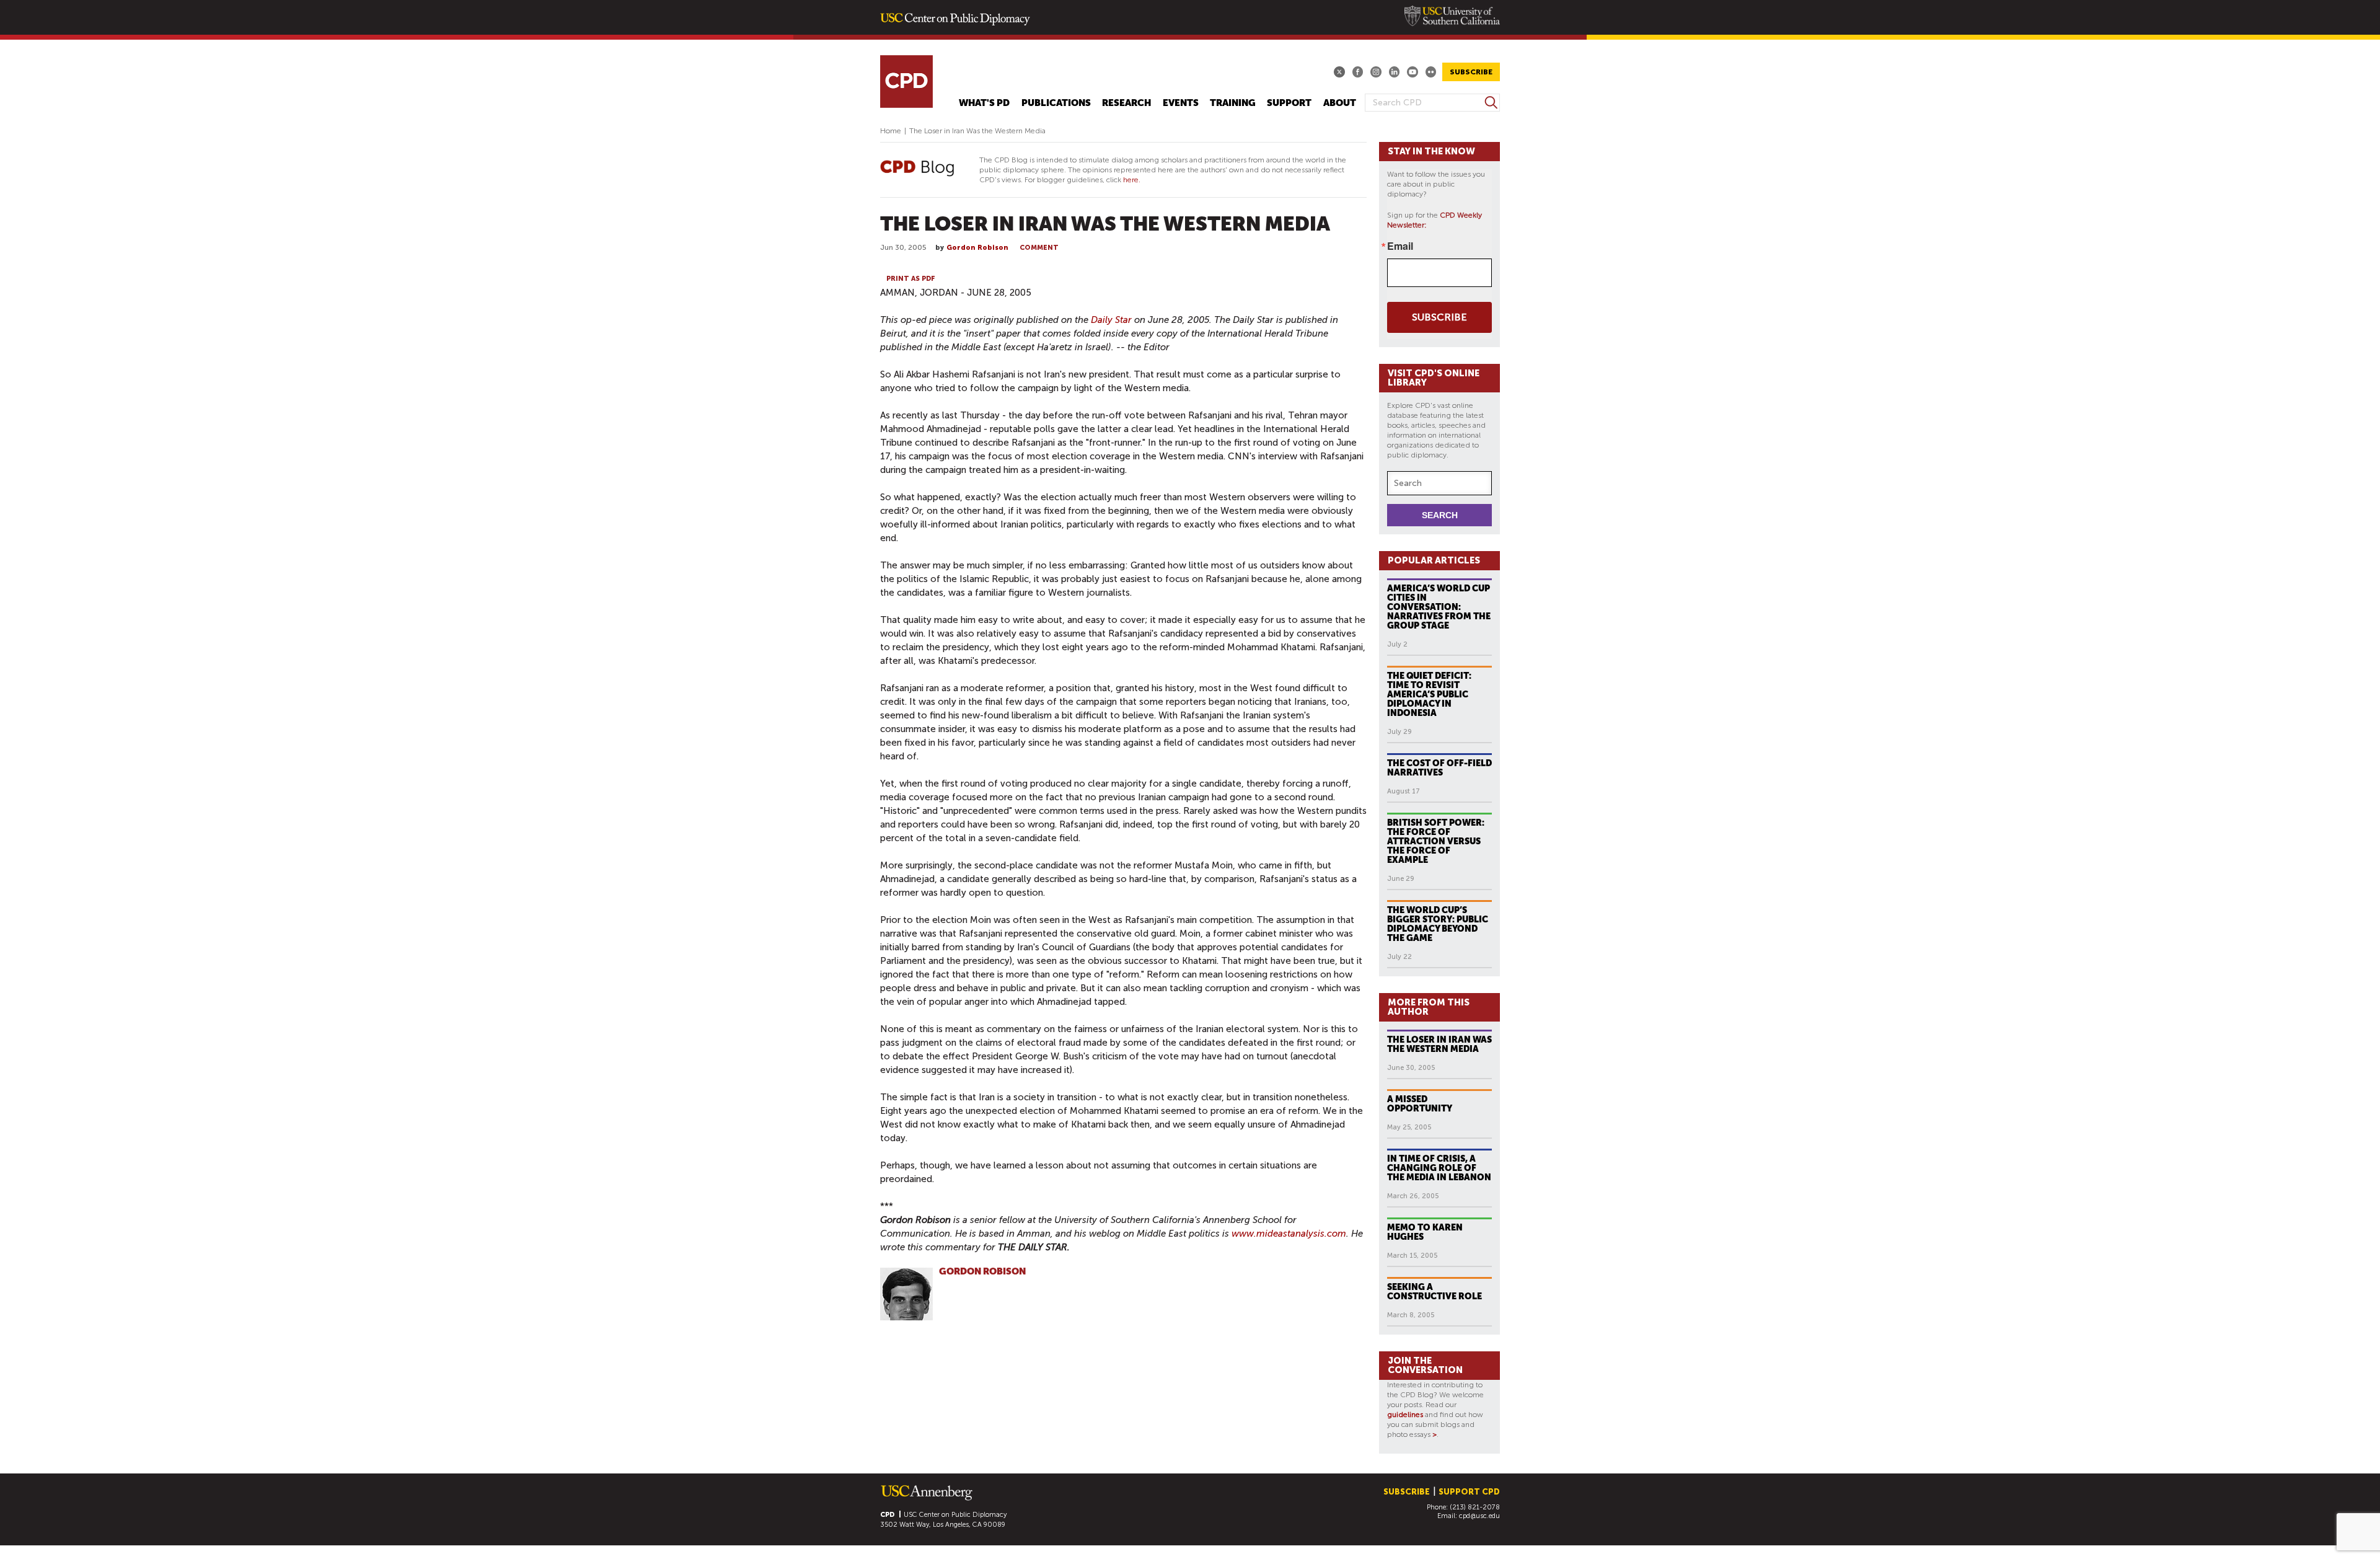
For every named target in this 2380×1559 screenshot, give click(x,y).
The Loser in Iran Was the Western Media (1439, 1044)
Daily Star (1111, 320)
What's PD (984, 103)
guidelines (1405, 1415)
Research (1126, 103)
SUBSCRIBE (1471, 72)
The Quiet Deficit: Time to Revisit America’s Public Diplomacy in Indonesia (1429, 694)
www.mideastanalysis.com (1289, 1234)
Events (1181, 103)
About (1340, 103)
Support (1289, 103)
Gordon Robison (977, 248)
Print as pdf (911, 279)
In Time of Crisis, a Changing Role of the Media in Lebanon (1439, 1168)
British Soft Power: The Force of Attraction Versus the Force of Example (1436, 841)
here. (1132, 180)
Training (1233, 103)
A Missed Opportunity (1420, 1104)
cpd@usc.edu (1479, 1516)
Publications (1056, 103)
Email (1400, 246)
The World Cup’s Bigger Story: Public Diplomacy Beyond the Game (1438, 924)
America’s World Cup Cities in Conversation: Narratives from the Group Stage (1439, 607)
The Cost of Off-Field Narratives (1439, 768)
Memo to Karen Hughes (1425, 1232)
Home (891, 131)
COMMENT (1039, 248)
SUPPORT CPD (1469, 1492)
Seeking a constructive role (1435, 1292)
